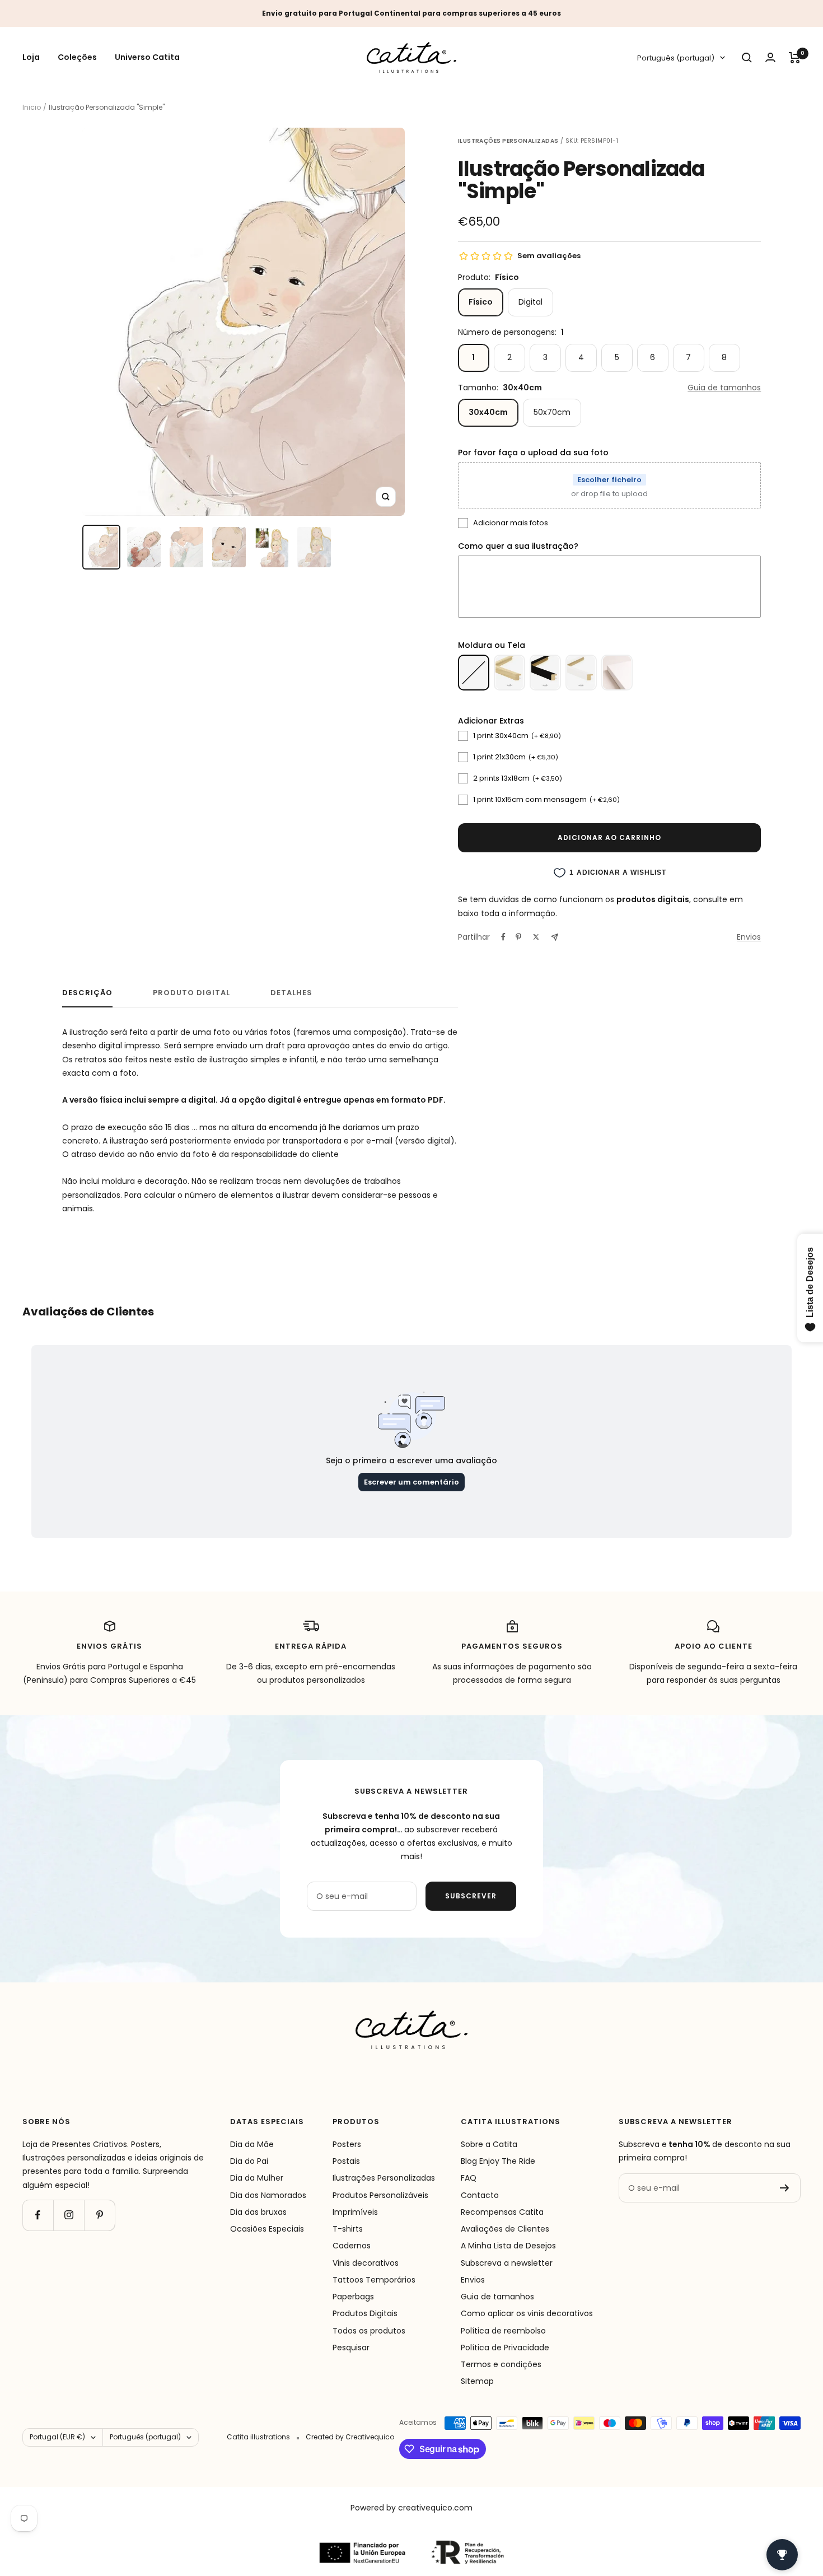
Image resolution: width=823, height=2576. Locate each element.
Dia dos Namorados (268, 2195)
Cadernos (352, 2246)
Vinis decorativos (366, 2263)
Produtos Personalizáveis (380, 2195)
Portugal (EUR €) (57, 2437)
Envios (749, 937)
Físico (481, 302)
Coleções (77, 58)
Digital (530, 302)
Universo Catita (147, 58)
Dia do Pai (249, 2161)
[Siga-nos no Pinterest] (99, 2215)
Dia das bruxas (258, 2212)
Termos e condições (501, 2364)
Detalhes (291, 993)
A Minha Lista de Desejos (508, 2246)
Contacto (480, 2195)
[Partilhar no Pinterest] (518, 937)
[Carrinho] (795, 58)
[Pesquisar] (747, 58)
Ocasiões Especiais (267, 2229)
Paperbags (353, 2297)
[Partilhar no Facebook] (503, 937)
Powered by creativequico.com (411, 2508)
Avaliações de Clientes (505, 2229)
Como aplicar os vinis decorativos (527, 2313)
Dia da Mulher (257, 2178)
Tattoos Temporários (374, 2280)
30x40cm (488, 412)
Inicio (32, 107)
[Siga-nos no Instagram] (69, 2215)
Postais (346, 2161)
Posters (347, 2144)
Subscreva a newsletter (507, 2263)
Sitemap (477, 2381)
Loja (31, 58)
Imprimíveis (355, 2212)
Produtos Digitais (365, 2313)
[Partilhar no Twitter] (536, 937)
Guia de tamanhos (724, 388)
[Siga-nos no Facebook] (38, 2215)
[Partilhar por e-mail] (555, 937)
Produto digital (191, 993)
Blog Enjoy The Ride (498, 2161)
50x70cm (552, 412)
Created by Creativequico (350, 2437)
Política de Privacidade (505, 2348)
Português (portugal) (676, 58)
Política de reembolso (503, 2331)
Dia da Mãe (252, 2144)
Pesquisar (351, 2348)
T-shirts (348, 2229)
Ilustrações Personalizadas (384, 2178)
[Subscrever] (785, 2188)
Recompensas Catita (502, 2212)
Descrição (87, 993)
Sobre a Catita (489, 2144)
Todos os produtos (369, 2331)
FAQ (469, 2178)
